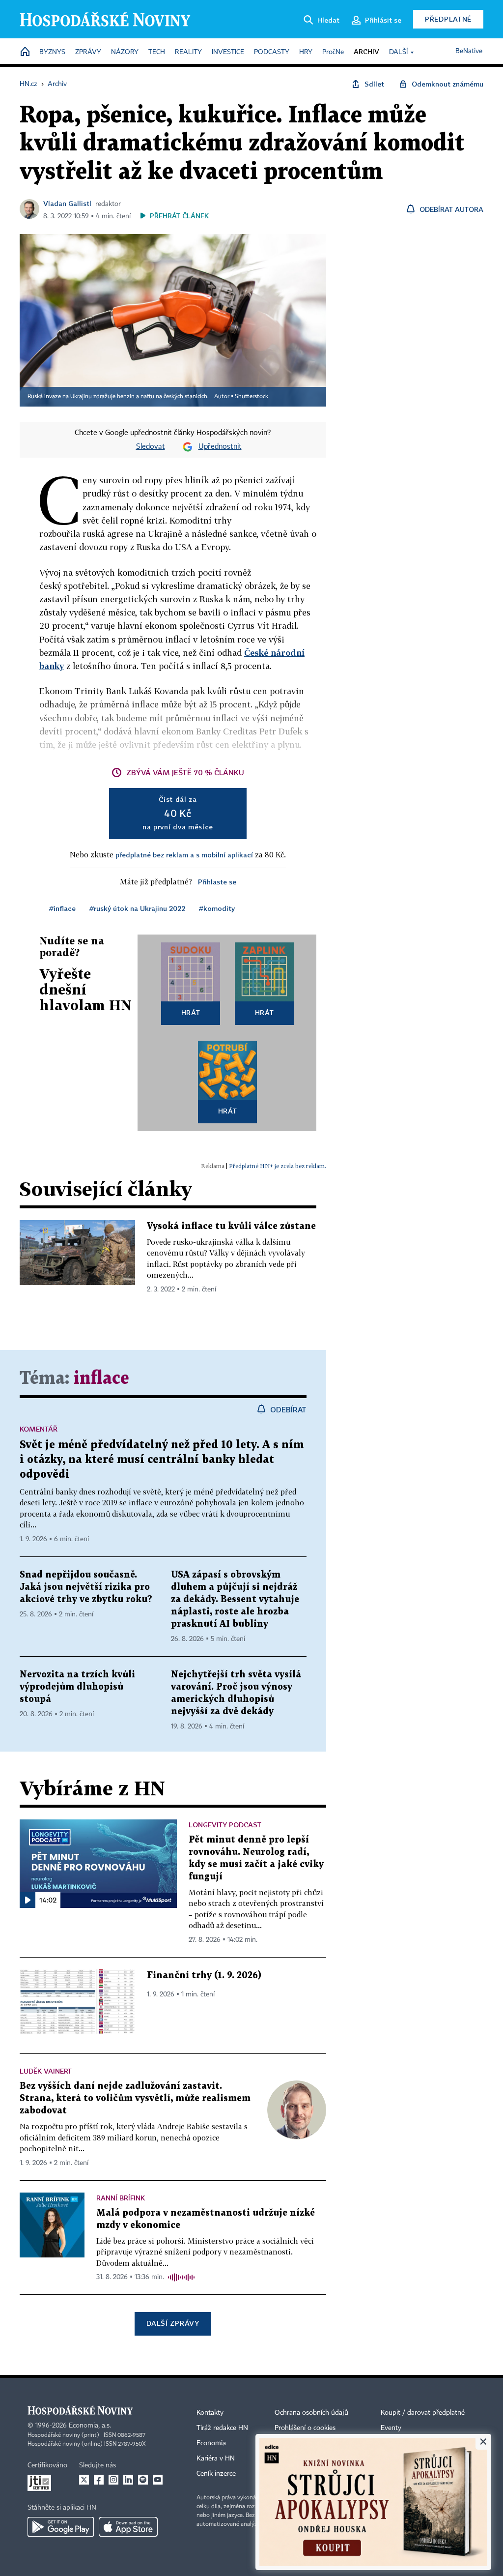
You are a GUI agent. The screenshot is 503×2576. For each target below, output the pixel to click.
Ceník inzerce (216, 2474)
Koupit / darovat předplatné (423, 2413)
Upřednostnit (220, 447)
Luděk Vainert (46, 2071)
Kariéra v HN (216, 2459)
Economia (211, 2443)
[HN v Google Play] (61, 2527)
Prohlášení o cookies (305, 2428)
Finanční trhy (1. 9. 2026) (204, 1976)
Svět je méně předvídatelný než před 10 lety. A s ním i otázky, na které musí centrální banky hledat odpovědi (162, 1460)
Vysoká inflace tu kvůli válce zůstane (231, 1226)
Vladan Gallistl (67, 203)
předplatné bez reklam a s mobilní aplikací (184, 855)
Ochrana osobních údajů (311, 2413)
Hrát (191, 1012)
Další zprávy (173, 2323)
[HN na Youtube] (158, 2480)
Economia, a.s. (90, 2426)
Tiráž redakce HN (222, 2428)
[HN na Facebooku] (99, 2480)
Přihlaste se (217, 882)
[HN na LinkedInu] (128, 2480)
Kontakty (210, 2413)
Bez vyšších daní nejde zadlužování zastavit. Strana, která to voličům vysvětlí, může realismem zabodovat (135, 2098)
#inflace (62, 908)
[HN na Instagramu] (113, 2480)
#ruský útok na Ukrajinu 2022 (137, 908)
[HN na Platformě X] (84, 2480)
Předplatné (448, 19)
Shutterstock (251, 397)
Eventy (391, 2428)
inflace (101, 1379)
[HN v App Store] (128, 2527)
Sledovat (151, 447)
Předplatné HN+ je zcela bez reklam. (278, 1166)
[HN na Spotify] (143, 2480)
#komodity (217, 908)
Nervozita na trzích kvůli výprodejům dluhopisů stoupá (77, 1687)
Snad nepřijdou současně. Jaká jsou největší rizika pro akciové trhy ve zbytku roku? (86, 1587)
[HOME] (25, 52)
